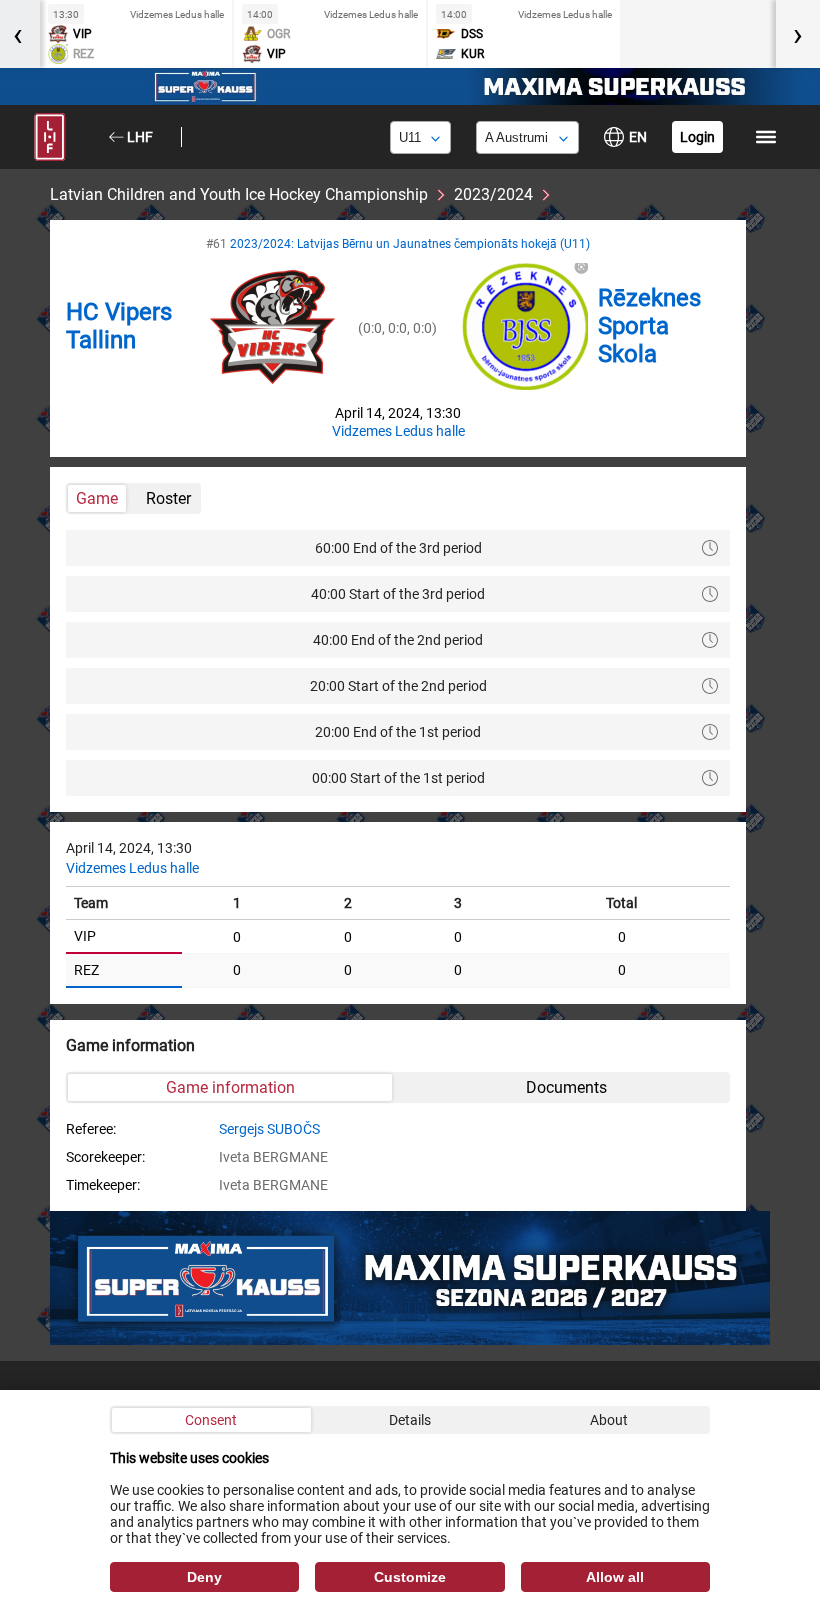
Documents (566, 1087)
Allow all (615, 1577)
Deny (204, 1577)
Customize (410, 1577)
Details (410, 1420)
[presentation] (798, 34)
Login (697, 137)
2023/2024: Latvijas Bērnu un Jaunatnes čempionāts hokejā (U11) (410, 244)
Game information (230, 1087)
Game (97, 498)
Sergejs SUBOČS (269, 1129)
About (609, 1420)
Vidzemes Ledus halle (398, 431)
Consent (211, 1420)
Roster (168, 498)
